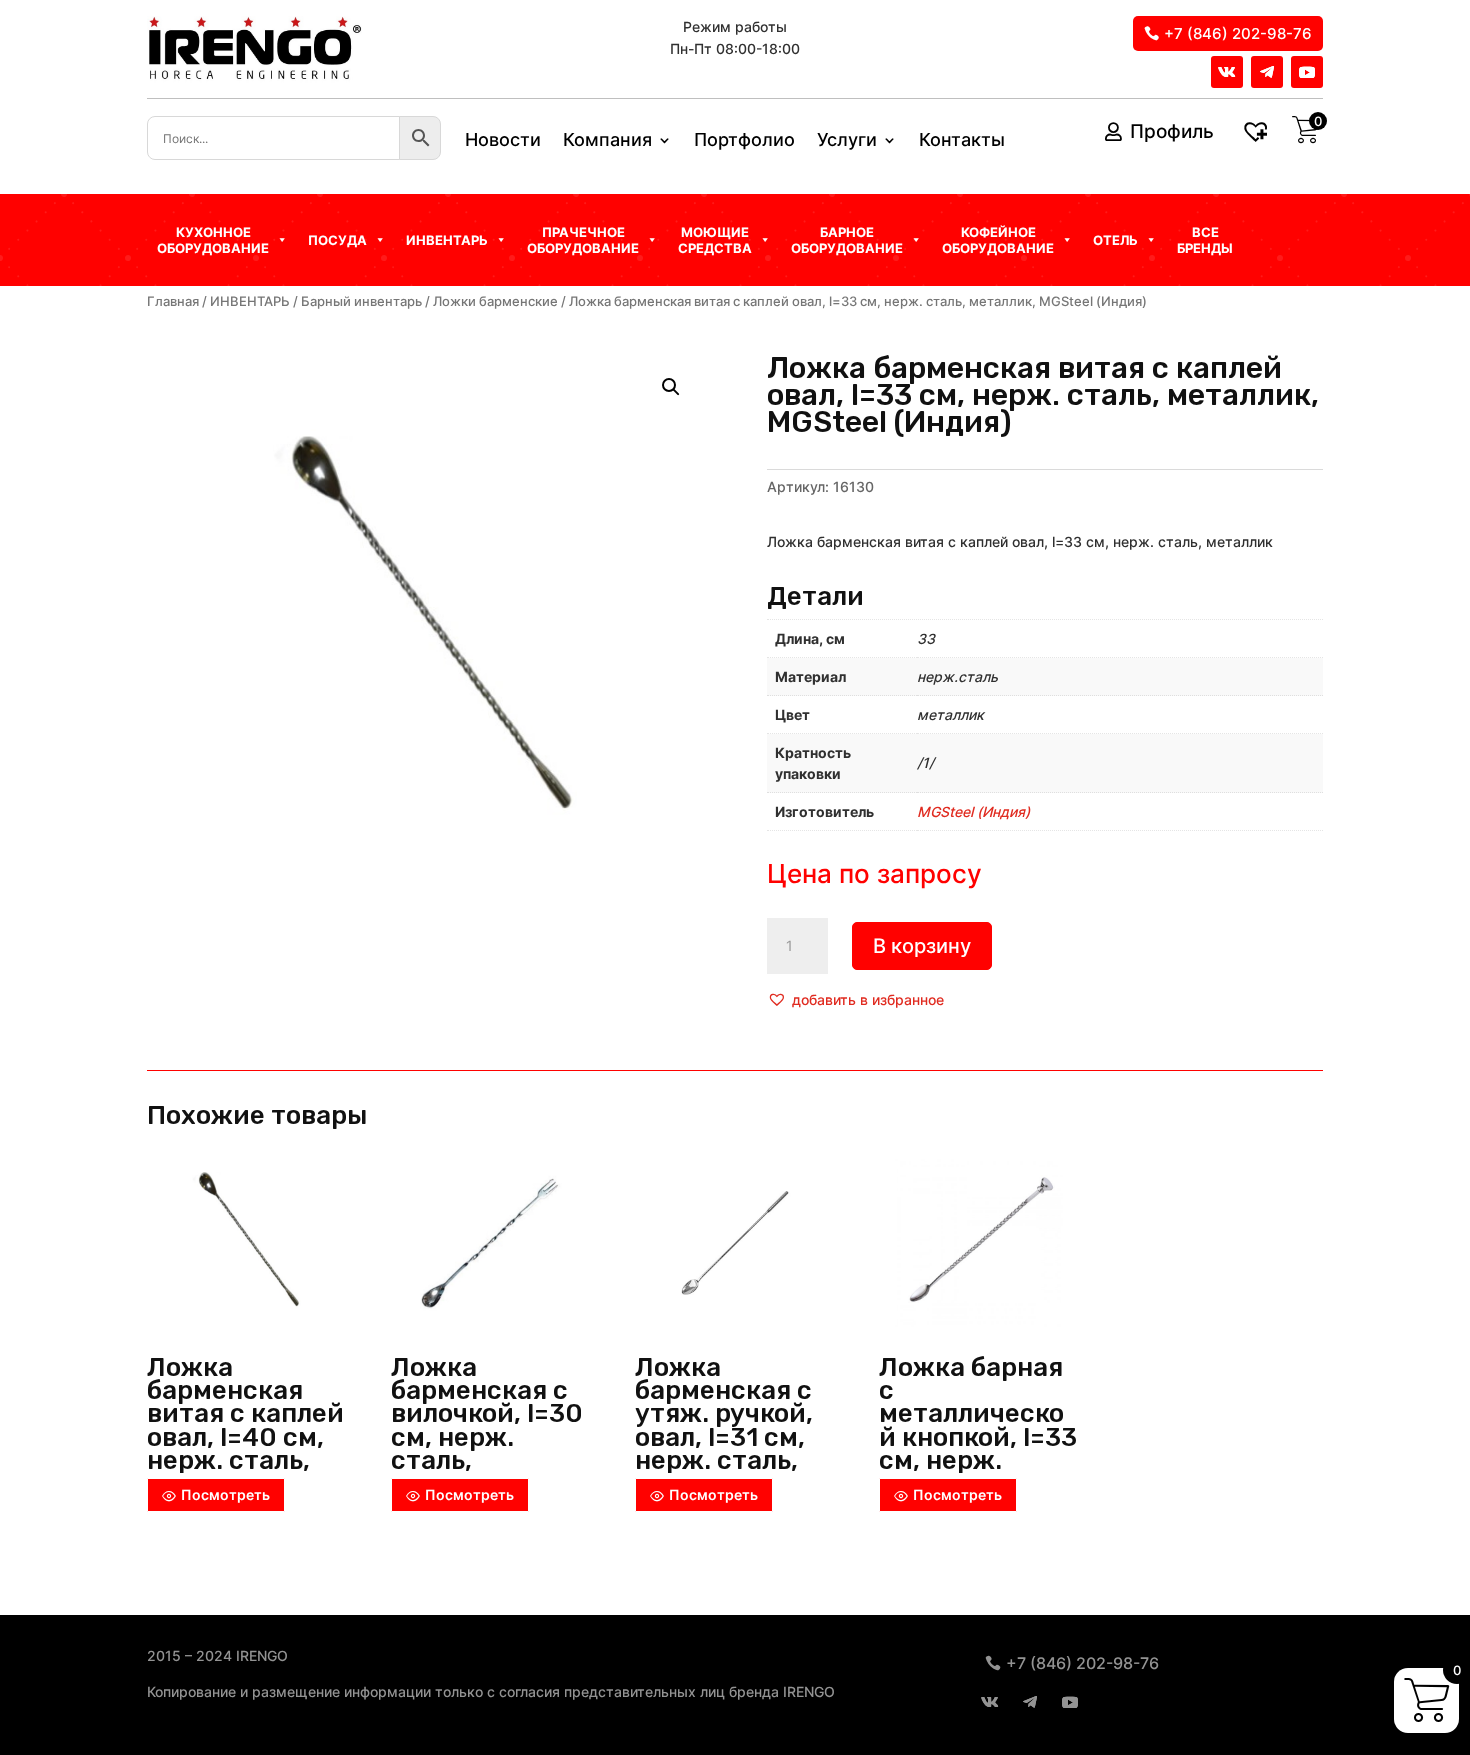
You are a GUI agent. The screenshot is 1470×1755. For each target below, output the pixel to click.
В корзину (922, 946)
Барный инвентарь (361, 301)
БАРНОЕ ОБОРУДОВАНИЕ (847, 240)
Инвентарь (447, 240)
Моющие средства (715, 240)
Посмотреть (225, 1494)
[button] (855, 1000)
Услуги (847, 141)
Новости (503, 141)
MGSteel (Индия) (973, 811)
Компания (607, 141)
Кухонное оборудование (213, 240)
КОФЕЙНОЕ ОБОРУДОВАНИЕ (998, 240)
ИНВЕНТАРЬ (250, 301)
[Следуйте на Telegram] (1267, 72)
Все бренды (1205, 240)
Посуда (337, 240)
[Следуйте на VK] (1227, 72)
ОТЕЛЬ (1115, 240)
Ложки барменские (495, 301)
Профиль (1172, 131)
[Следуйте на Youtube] (1307, 72)
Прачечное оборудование (583, 240)
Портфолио (744, 141)
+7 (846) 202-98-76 (1238, 33)
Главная (173, 301)
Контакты (962, 141)
